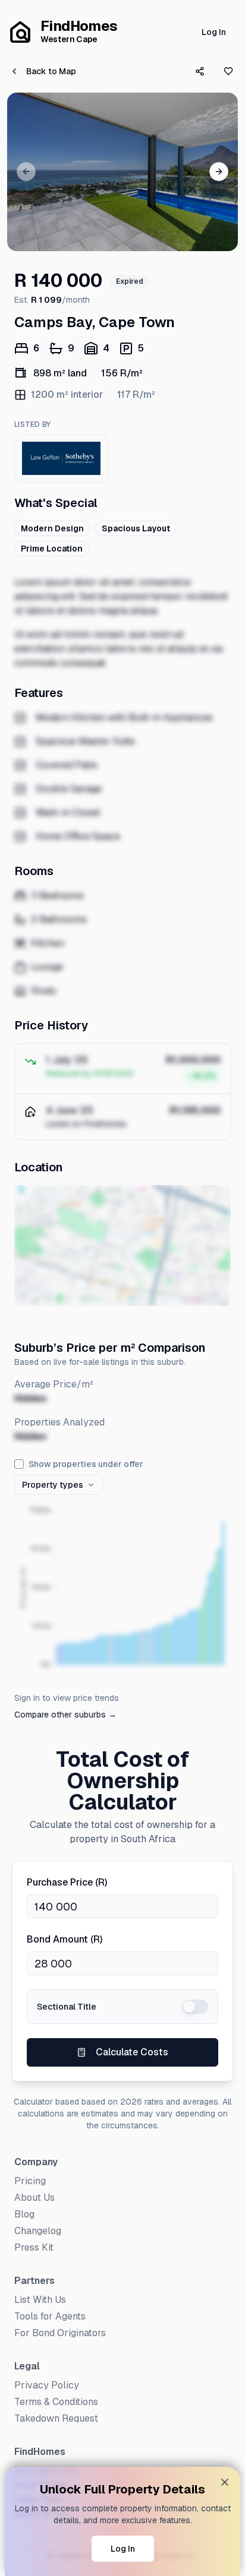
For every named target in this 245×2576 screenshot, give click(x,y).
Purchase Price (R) (67, 1882)
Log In (214, 32)
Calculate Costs (132, 2052)
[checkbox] (19, 1464)
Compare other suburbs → (65, 1715)
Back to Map (51, 71)
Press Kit (34, 2247)
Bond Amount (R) (65, 1939)
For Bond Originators (60, 2333)
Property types (53, 1485)
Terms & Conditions (56, 2402)
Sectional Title (67, 2007)
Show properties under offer (86, 1464)
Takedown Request (56, 2418)
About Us (34, 2198)
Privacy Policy (47, 2385)
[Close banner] (225, 2482)
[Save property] (228, 71)
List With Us (40, 2300)
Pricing (30, 2181)
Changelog (38, 2231)
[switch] (195, 2007)
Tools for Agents (50, 2316)
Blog (24, 2214)
